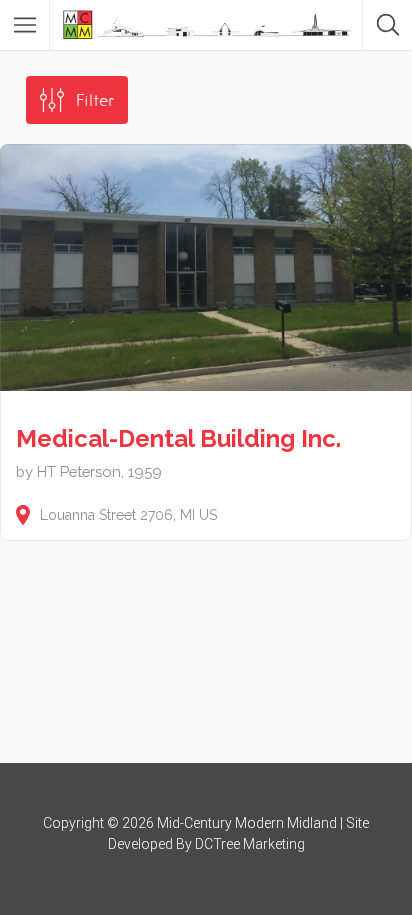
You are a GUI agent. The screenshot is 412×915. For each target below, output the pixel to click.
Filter (95, 100)
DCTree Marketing (250, 844)
